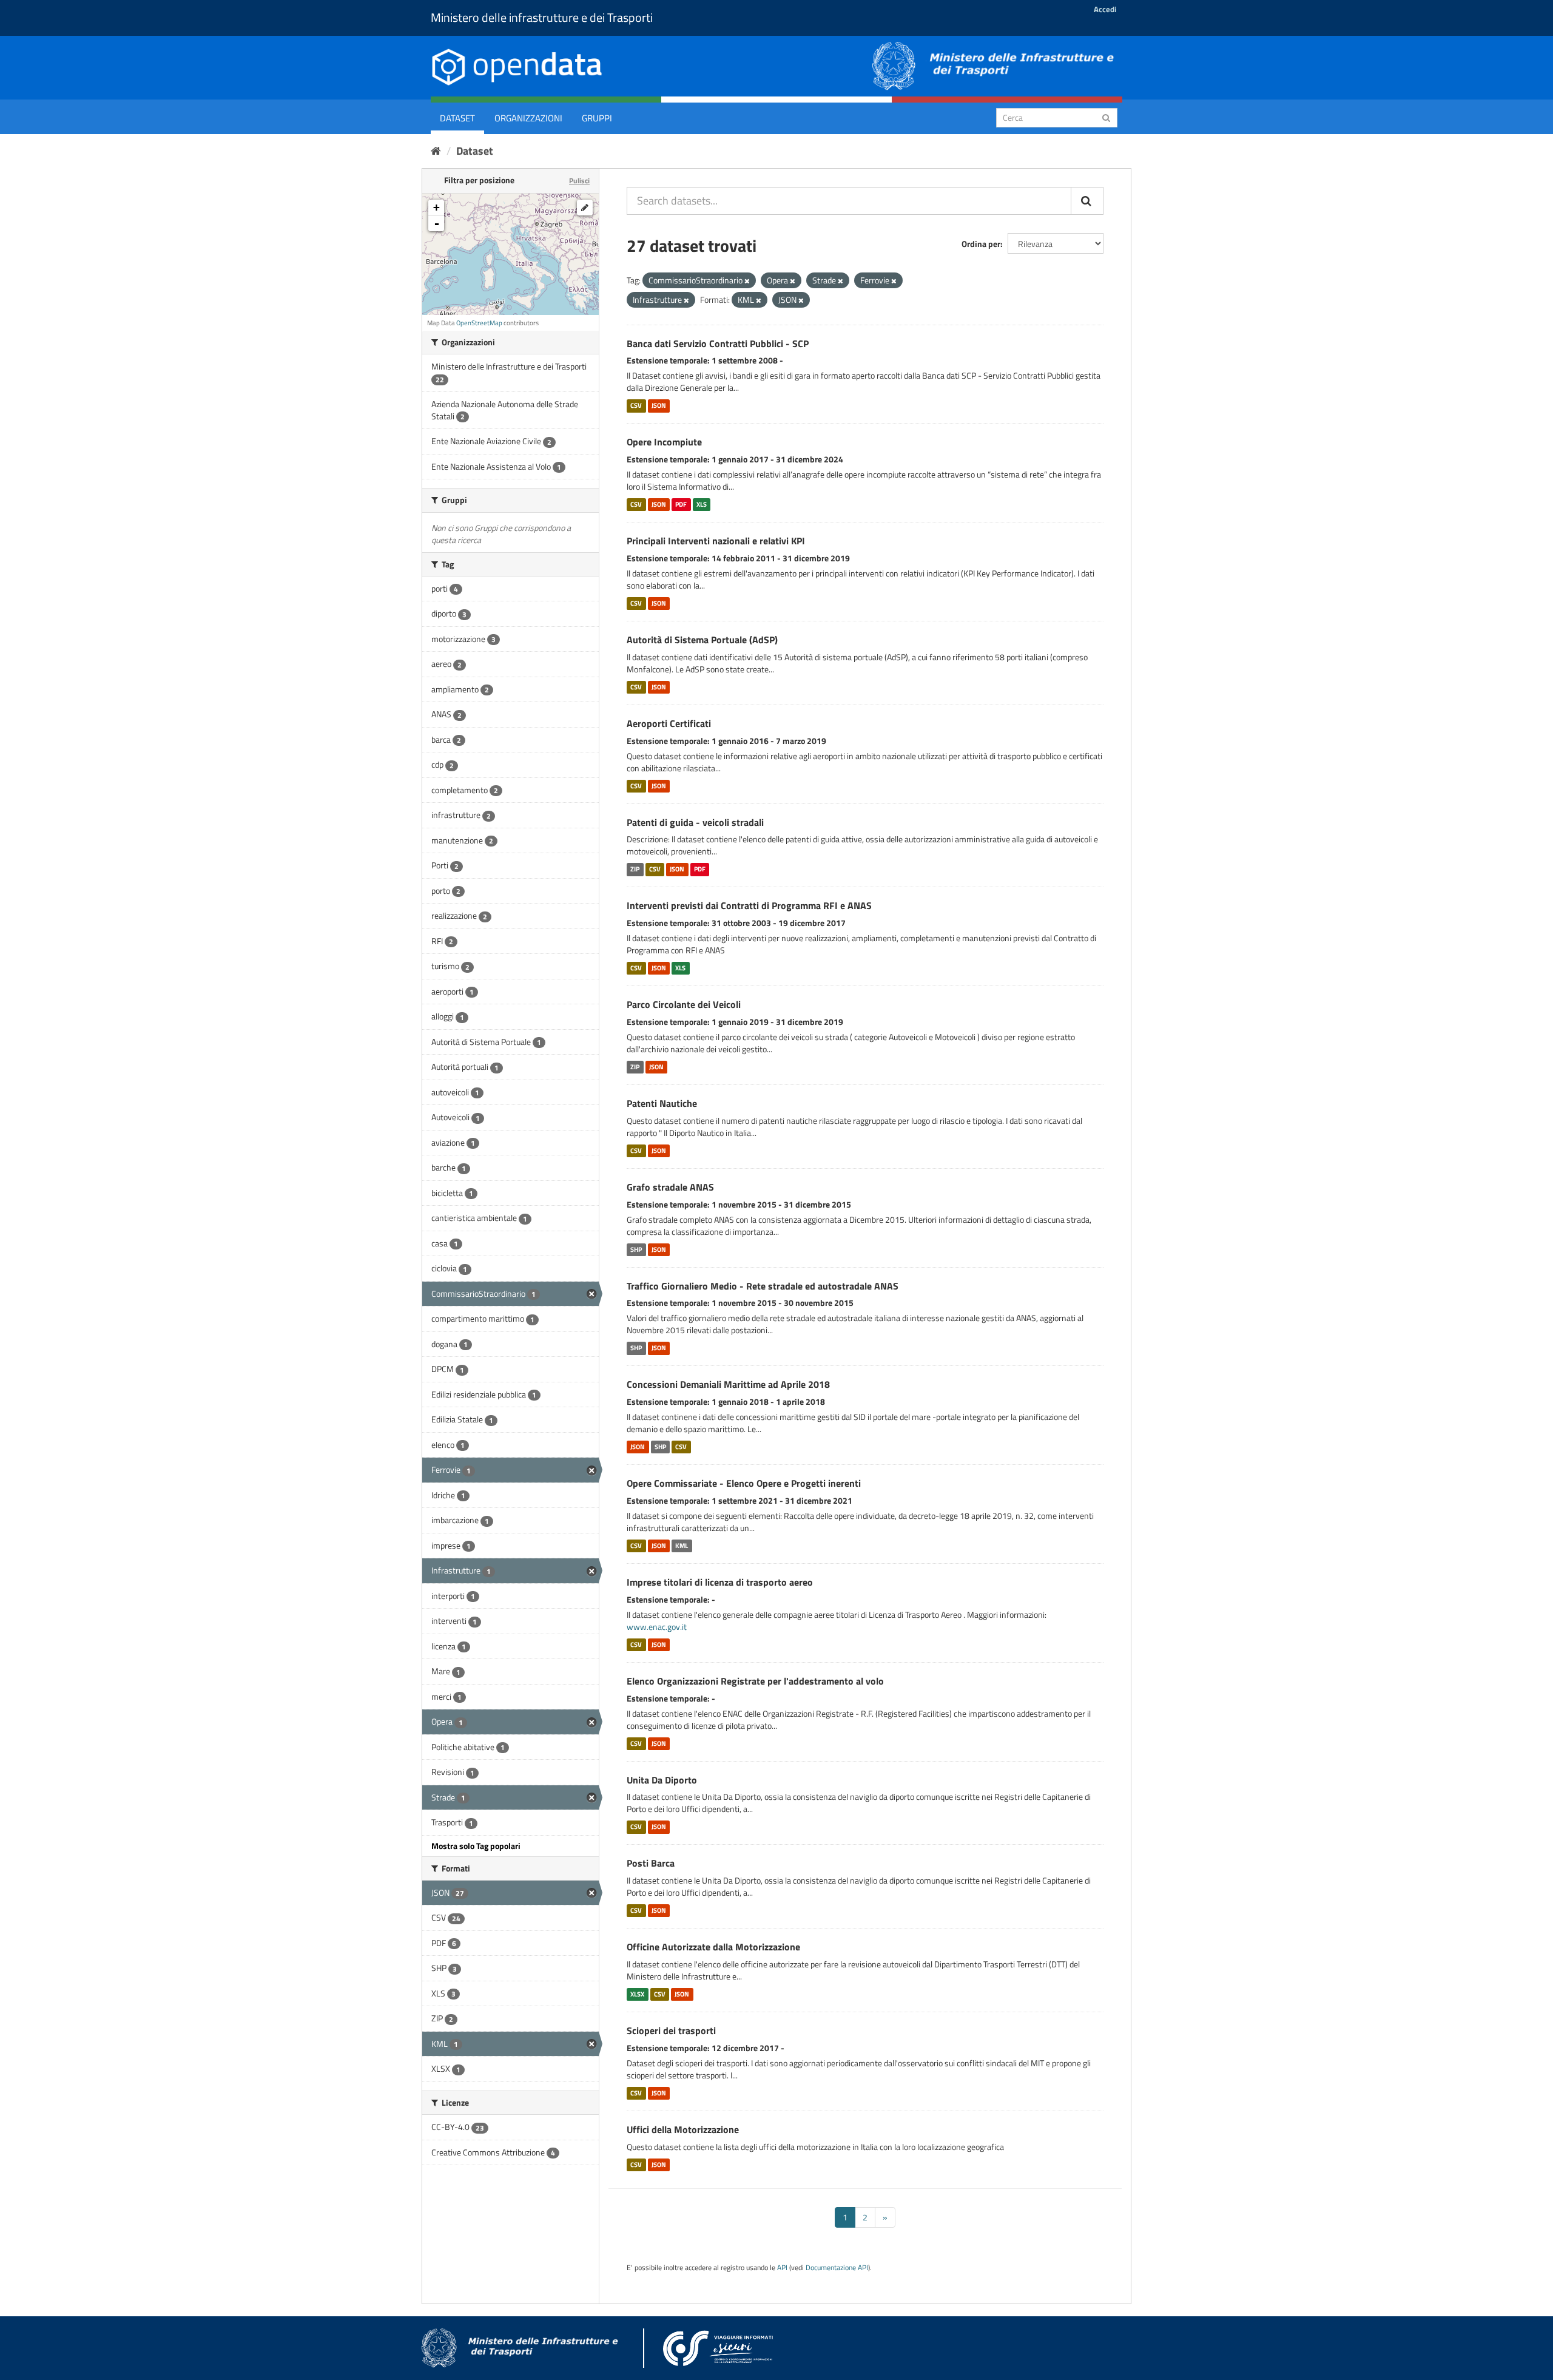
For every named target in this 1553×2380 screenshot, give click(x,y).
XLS (702, 504)
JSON (659, 405)
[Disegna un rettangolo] (585, 208)
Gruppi (597, 118)
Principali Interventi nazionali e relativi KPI (716, 541)
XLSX (637, 1994)
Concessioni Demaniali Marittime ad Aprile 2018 (728, 1384)
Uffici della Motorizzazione (683, 2129)
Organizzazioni (528, 118)
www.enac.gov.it (657, 1627)
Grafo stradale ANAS (670, 1187)
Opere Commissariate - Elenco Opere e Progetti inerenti (744, 1483)
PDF (681, 504)
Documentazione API (837, 2268)
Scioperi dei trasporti (671, 2030)
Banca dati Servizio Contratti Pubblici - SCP (718, 343)
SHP (636, 1249)
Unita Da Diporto (662, 1780)
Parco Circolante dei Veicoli (684, 1004)
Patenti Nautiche (662, 1103)
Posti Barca (651, 1863)
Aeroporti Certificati (669, 723)
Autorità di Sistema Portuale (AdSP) (702, 640)
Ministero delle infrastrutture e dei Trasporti (542, 17)
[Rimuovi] (747, 281)
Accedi (1105, 9)
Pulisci (579, 181)
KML (682, 1546)
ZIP (635, 869)
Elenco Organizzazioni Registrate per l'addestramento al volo (755, 1681)
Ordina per (981, 244)
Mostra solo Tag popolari (476, 1846)
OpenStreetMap (479, 323)
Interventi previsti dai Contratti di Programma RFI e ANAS (749, 905)
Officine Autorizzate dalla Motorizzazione (713, 1947)
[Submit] (1106, 117)
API (782, 2268)
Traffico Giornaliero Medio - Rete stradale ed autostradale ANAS (763, 1286)
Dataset (457, 118)
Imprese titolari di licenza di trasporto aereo (720, 1582)
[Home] (436, 151)
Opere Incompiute (664, 442)
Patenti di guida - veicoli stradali (695, 822)
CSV (636, 405)
